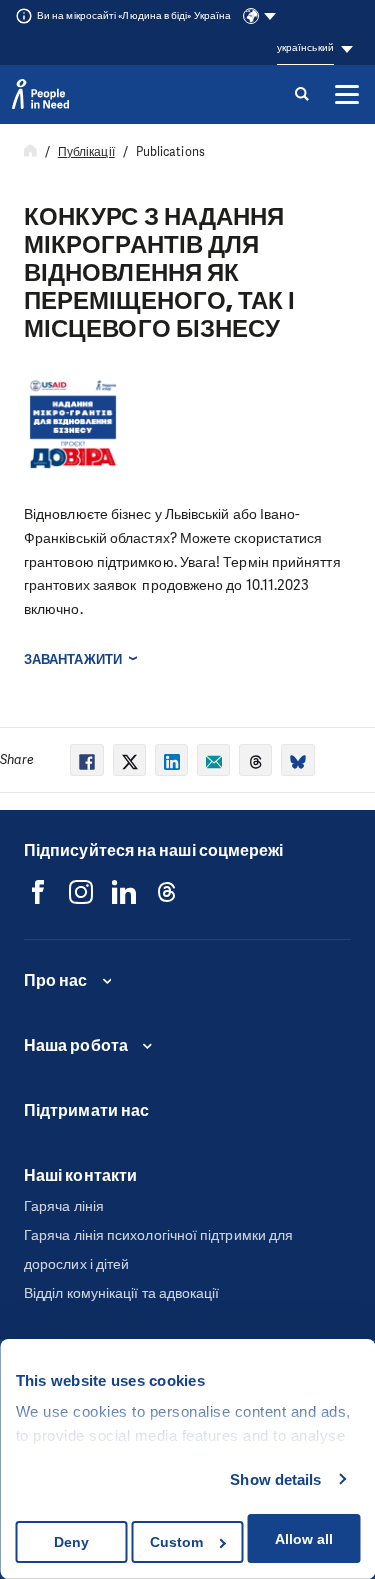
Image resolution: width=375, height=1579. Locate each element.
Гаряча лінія (64, 1206)
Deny (71, 1542)
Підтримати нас (86, 1110)
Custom (176, 1542)
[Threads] (167, 892)
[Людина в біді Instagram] (81, 892)
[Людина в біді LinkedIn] (124, 892)
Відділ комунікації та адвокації (121, 1293)
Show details (275, 1479)
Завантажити (73, 659)
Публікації (86, 152)
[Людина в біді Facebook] (38, 892)
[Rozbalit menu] (347, 94)
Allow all (304, 1539)
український (305, 47)
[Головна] (30, 152)
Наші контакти (80, 1175)
